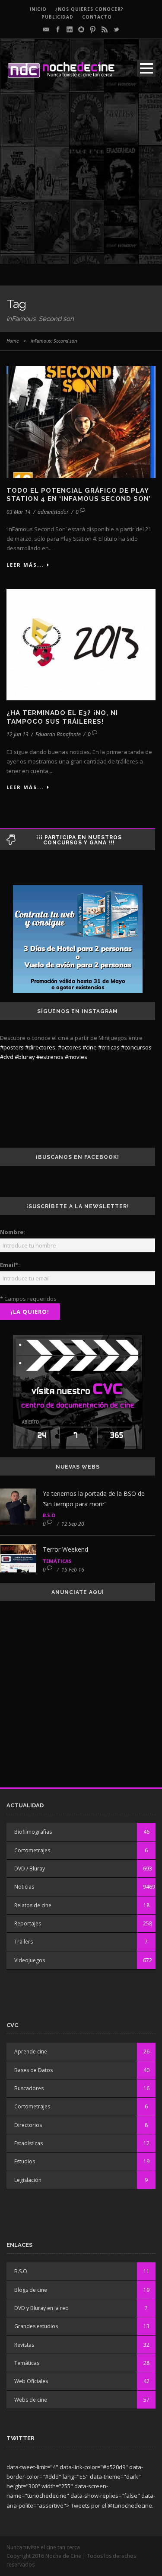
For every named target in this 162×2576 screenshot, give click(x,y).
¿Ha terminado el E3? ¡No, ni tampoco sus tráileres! (62, 717)
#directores (40, 1047)
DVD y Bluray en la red (41, 2308)
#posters (12, 1047)
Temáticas (57, 1561)
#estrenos (50, 1057)
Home (13, 341)
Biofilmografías (33, 1832)
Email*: (10, 1265)
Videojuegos (30, 1960)
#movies (76, 1057)
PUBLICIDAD (57, 17)
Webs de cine (31, 2400)
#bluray (25, 1057)
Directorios (28, 2125)
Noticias (24, 1887)
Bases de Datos (33, 2070)
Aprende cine (31, 2051)
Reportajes (28, 1923)
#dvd (7, 1057)
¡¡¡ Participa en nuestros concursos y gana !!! (79, 840)
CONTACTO (97, 17)
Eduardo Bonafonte (58, 734)
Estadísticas (29, 2143)
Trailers (24, 1942)
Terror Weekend (65, 1549)
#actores (70, 1047)
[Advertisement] (81, 183)
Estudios (25, 2161)
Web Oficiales (31, 2381)
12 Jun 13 (17, 734)
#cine (90, 1047)
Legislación (28, 2180)
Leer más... (25, 565)
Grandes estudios (36, 2326)
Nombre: (13, 1232)
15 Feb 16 (73, 1570)
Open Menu (146, 68)
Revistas (24, 2345)
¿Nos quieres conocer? (89, 9)
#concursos (136, 1047)
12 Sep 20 (73, 1524)
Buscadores (29, 2088)
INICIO (38, 9)
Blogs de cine (31, 2290)
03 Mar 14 (19, 512)
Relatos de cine (33, 1905)
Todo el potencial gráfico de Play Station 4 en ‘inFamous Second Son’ (79, 495)
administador (53, 512)
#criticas (109, 1047)
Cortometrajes (32, 1850)
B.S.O (49, 1515)
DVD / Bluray (30, 1869)
